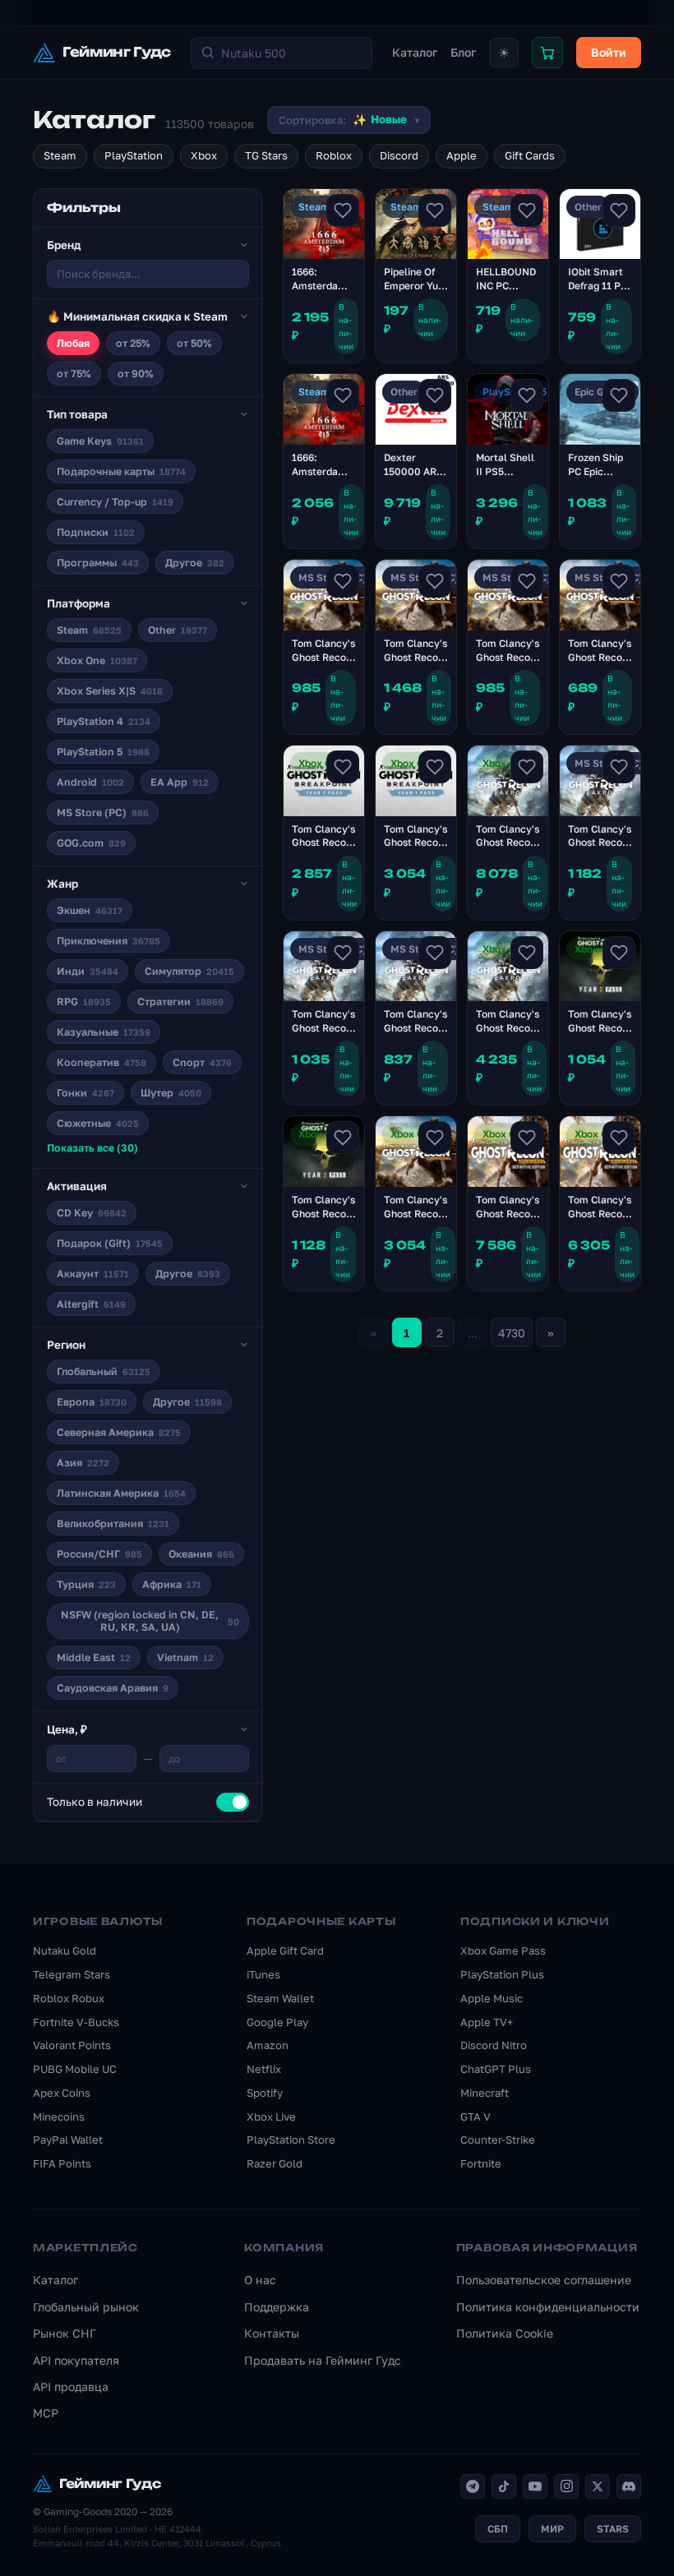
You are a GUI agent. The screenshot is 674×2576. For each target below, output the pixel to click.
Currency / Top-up (115, 502)
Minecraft (485, 2093)
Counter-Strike (498, 2140)
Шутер (171, 1093)
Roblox (334, 155)
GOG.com (91, 843)
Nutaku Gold (65, 1950)
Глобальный (104, 1371)
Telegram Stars (72, 1974)
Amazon (268, 2045)
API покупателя (76, 2360)
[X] (598, 2486)
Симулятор (189, 971)
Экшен (90, 910)
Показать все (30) (92, 1148)
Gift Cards (530, 155)
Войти (609, 52)
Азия (83, 1463)
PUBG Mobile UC (75, 2069)
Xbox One (97, 660)
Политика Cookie (505, 2333)
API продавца (71, 2387)
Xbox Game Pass (503, 1950)
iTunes (263, 1974)
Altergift (91, 1304)
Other (178, 630)
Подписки (96, 532)
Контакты (272, 2333)
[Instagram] (566, 2486)
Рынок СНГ (65, 2333)
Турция (86, 1584)
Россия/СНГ (99, 1554)
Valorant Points (72, 2045)
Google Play (277, 2022)
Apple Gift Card (285, 1950)
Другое (195, 563)
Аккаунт (93, 1274)
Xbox (204, 155)
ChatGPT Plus (496, 2069)
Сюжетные (98, 1123)
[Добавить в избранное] (343, 210)
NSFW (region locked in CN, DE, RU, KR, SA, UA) (150, 1621)
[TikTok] (504, 2486)
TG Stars (266, 155)
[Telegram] (473, 2486)
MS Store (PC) (103, 813)
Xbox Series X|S (110, 691)
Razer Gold (275, 2163)
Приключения (108, 941)
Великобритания (113, 1523)
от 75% (74, 374)
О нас (260, 2280)
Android (90, 782)
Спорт (202, 1062)
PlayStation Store (291, 2140)
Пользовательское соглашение (544, 2280)
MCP (46, 2413)
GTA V (475, 2117)
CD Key (92, 1213)
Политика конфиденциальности (548, 2307)
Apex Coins (62, 2093)
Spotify (265, 2093)
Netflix (264, 2069)
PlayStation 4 (104, 721)
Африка (172, 1584)
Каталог (415, 52)
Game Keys (100, 441)
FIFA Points (62, 2163)
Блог (463, 52)
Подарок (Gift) (110, 1243)
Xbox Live (271, 2117)
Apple (462, 155)
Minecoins (59, 2117)
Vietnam (185, 1657)
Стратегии (180, 1002)
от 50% (194, 343)
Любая (73, 343)
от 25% (133, 343)
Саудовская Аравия (113, 1688)
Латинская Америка (121, 1493)
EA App (180, 782)
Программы (98, 563)
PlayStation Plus (502, 1974)
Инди (88, 971)
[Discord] (629, 2486)
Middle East (94, 1657)
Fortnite (481, 2163)
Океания (201, 1554)
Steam (60, 155)
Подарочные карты (121, 471)
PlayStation (134, 155)
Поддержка (277, 2307)
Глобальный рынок (86, 2307)
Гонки (85, 1093)
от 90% (136, 374)
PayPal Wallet (68, 2140)
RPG (84, 1002)
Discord (399, 155)
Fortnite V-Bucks (76, 2022)
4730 (512, 1333)
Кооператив (102, 1062)
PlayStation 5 (103, 752)
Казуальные (104, 1032)
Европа (92, 1402)
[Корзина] (547, 53)
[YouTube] (535, 2486)
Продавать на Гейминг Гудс (323, 2360)
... (473, 1333)
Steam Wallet (280, 1998)
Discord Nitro (494, 2045)
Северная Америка (119, 1432)
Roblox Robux (69, 1998)
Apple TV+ (487, 2022)
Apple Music (492, 1998)
